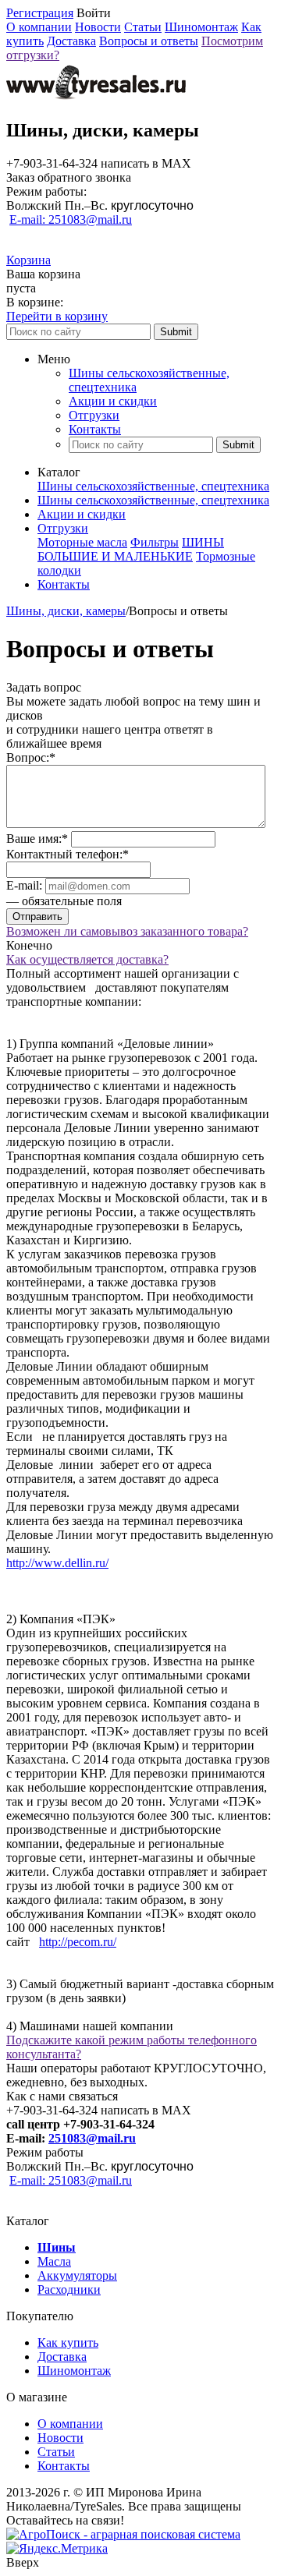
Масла (54, 2261)
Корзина (28, 260)
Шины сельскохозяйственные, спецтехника (153, 486)
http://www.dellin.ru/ (57, 1563)
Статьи (143, 27)
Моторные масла (82, 542)
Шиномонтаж (201, 27)
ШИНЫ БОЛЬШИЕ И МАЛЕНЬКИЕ (131, 549)
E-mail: (24, 885)
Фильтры (155, 542)
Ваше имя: (37, 839)
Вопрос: (31, 757)
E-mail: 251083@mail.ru (71, 219)
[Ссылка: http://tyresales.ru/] (96, 97)
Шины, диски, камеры (66, 611)
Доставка (71, 41)
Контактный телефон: (68, 854)
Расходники (69, 2289)
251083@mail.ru (92, 2138)
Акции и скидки (113, 401)
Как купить (68, 2342)
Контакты (95, 429)
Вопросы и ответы (149, 41)
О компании (39, 27)
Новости (98, 27)
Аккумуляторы (77, 2275)
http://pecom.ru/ (78, 1942)
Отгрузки (94, 415)
